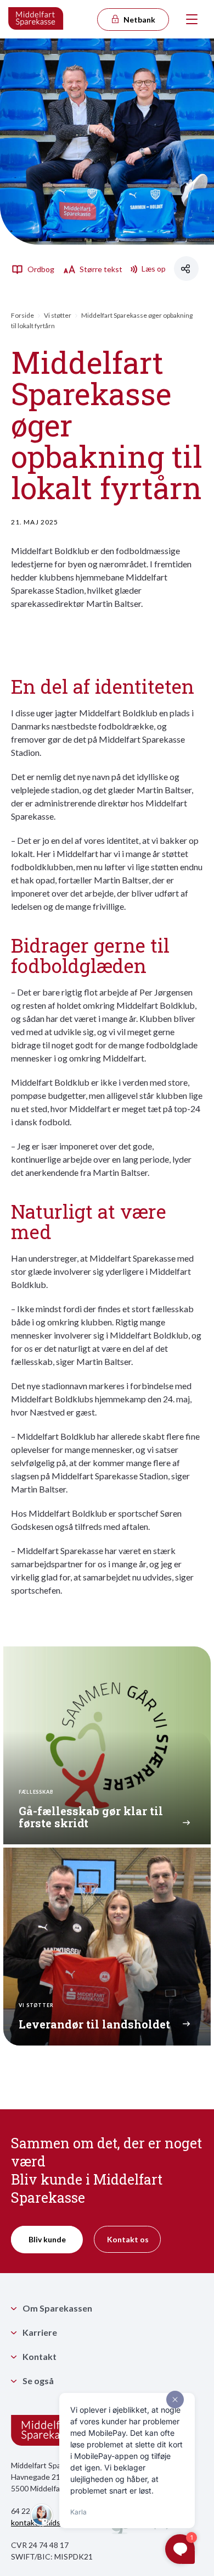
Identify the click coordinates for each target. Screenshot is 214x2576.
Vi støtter (58, 315)
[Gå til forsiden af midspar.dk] (36, 19)
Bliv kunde (47, 2239)
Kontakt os (128, 2239)
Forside (22, 315)
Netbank (139, 20)
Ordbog (40, 269)
